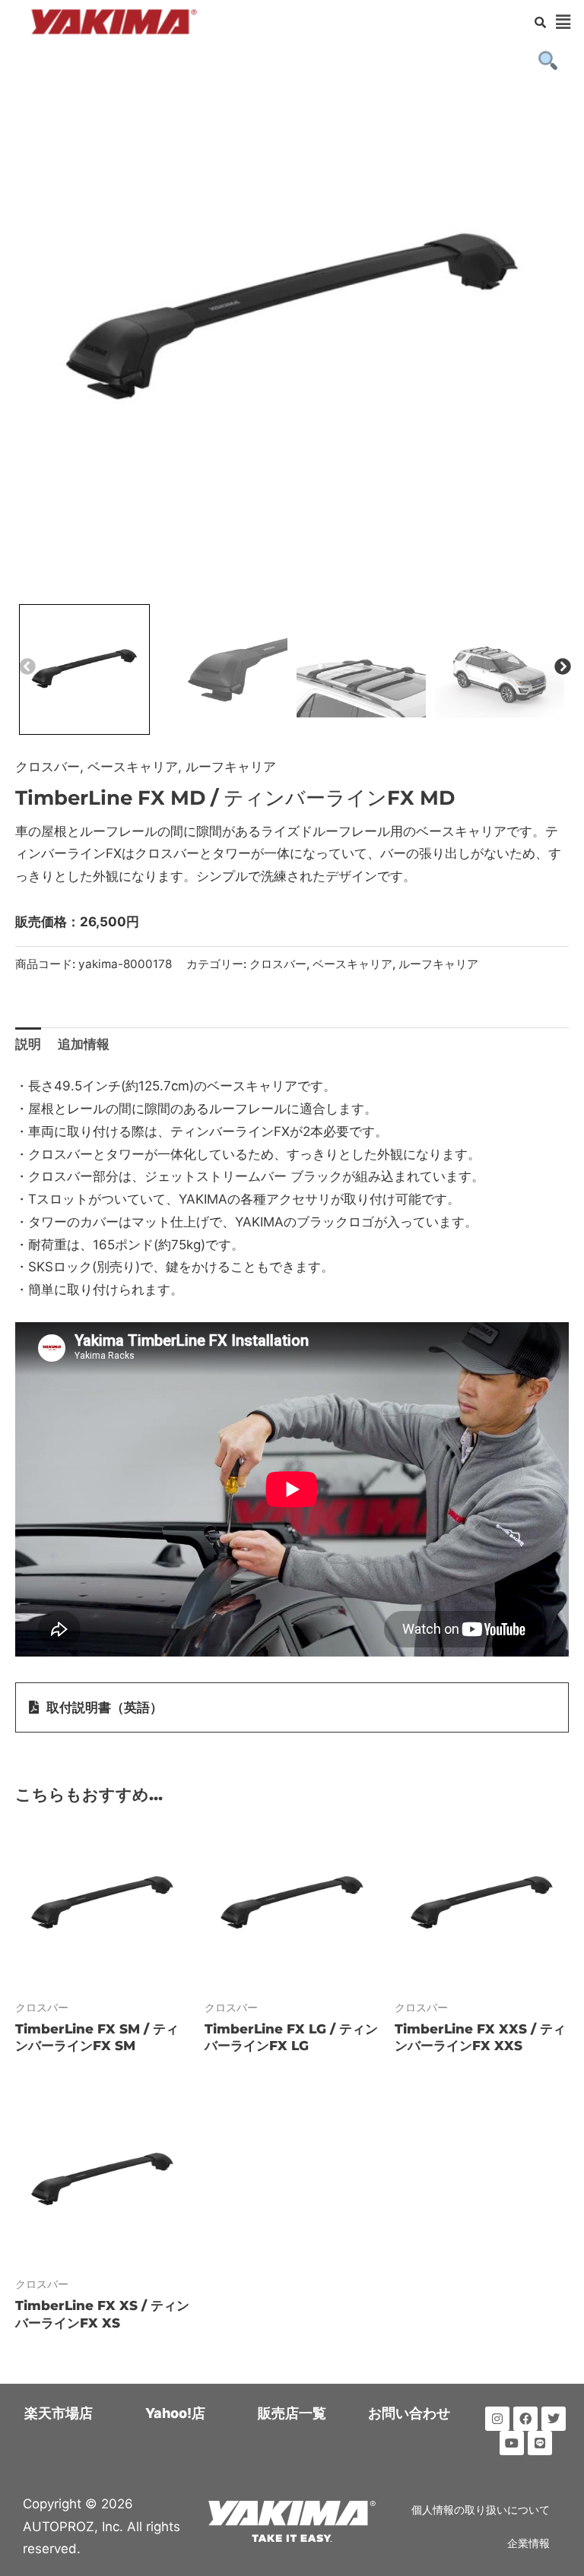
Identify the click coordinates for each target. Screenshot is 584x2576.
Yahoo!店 (175, 2413)
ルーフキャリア (231, 767)
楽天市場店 (59, 2413)
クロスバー (48, 767)
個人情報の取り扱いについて (481, 2510)
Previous (26, 666)
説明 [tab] (28, 1044)
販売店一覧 (292, 2413)
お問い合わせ (409, 2413)
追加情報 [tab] (84, 1044)
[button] (563, 22)
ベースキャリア (133, 767)
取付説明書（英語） (105, 1707)
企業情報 (528, 2543)
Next (561, 666)
